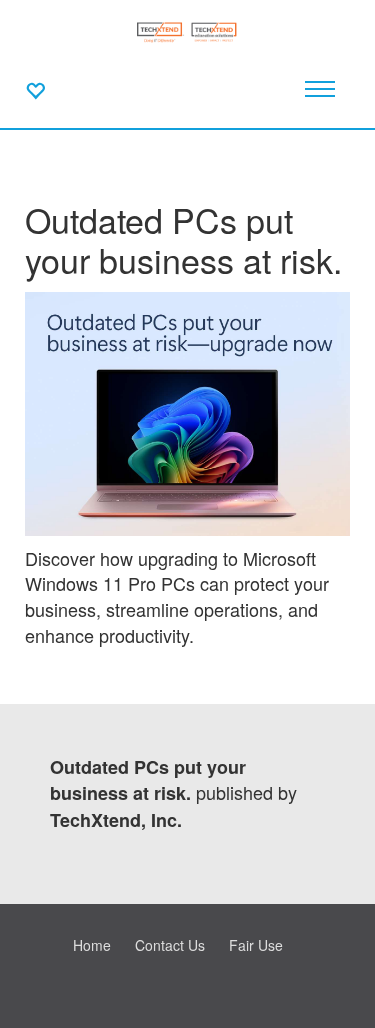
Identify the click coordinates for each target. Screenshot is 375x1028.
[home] (187, 30)
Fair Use (256, 945)
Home (92, 945)
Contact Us (170, 945)
